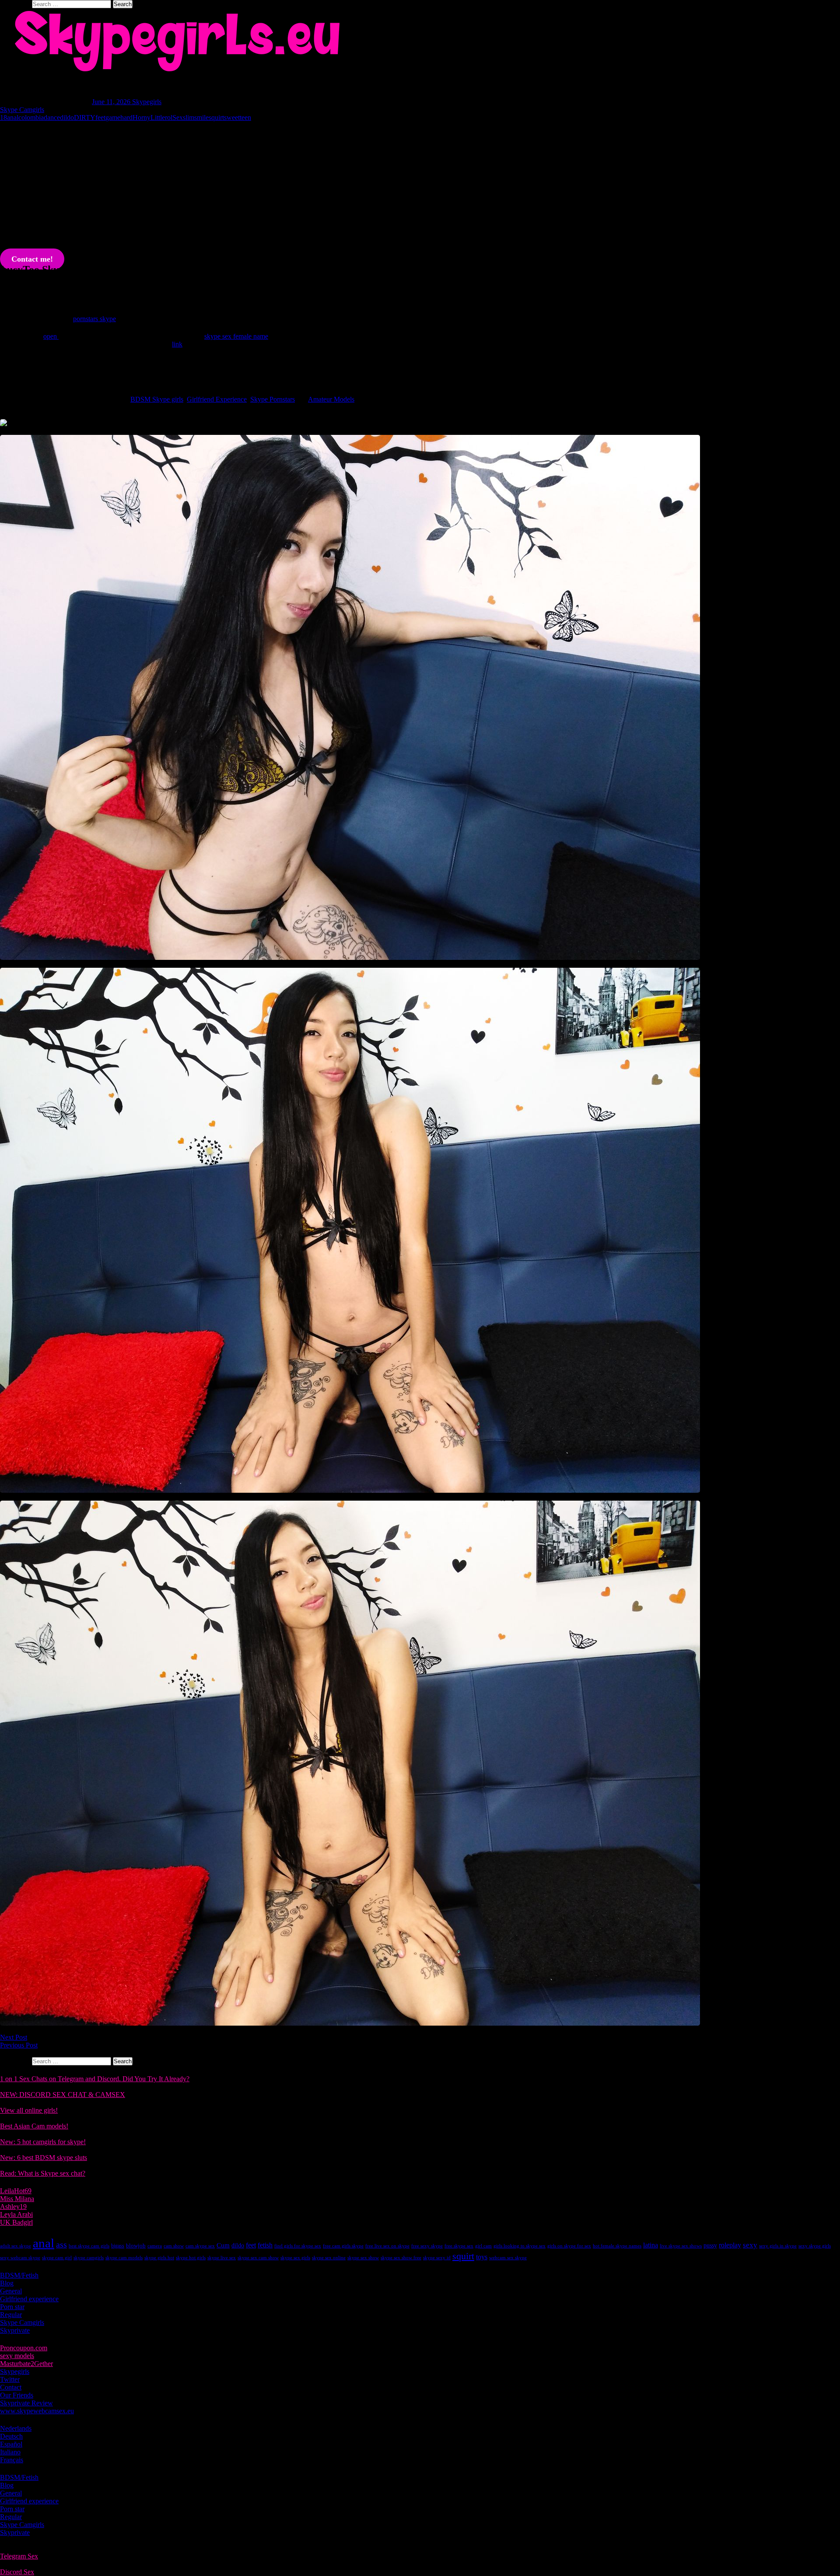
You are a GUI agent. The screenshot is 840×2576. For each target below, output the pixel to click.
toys (482, 2257)
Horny (142, 117)
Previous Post (19, 2045)
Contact (11, 2387)
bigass (118, 2246)
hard (126, 117)
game (113, 117)
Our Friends (17, 2395)
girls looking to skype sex (520, 2246)
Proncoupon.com (24, 2348)
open (51, 336)
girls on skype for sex (569, 2246)
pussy (710, 2245)
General (11, 2291)
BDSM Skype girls (157, 399)
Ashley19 (13, 2207)
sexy (750, 2245)
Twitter (10, 2379)
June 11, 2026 (112, 102)
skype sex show (363, 2258)
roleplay (730, 2245)
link (177, 344)
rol (169, 117)
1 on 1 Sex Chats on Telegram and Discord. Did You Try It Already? (95, 2079)
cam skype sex (200, 2246)
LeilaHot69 (16, 2191)
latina (651, 2245)
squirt (216, 117)
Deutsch (11, 2436)
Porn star (12, 2307)
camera (155, 2246)
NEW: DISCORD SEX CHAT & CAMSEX (63, 2095)
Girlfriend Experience (217, 399)
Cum (223, 2245)
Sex (178, 117)
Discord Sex (17, 2572)
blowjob (136, 2245)
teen (245, 117)
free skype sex (459, 2246)
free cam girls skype (343, 2246)
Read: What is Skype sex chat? (43, 2173)
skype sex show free (401, 2258)
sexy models (17, 2356)
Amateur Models (331, 399)
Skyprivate (15, 2330)
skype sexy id (437, 2258)
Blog (7, 2283)
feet (100, 117)
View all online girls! (29, 2110)
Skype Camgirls (22, 110)
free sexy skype (427, 2246)
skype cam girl (57, 2258)
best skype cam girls (89, 2246)
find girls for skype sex (298, 2246)
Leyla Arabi (16, 2214)
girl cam (483, 2246)
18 (3, 117)
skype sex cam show (258, 2258)
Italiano (10, 2452)
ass (61, 2245)
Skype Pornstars (273, 399)
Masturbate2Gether (26, 2364)
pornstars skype (94, 319)
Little (158, 117)
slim (189, 117)
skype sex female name (236, 336)
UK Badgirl (16, 2222)
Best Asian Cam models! (34, 2126)
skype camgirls (89, 2258)
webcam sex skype (508, 2258)
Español (11, 2444)
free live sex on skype (387, 2246)
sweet (232, 117)
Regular (11, 2315)
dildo (67, 117)
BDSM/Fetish (19, 2275)
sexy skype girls (815, 2246)
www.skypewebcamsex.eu (37, 2411)
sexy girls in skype (778, 2246)
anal (13, 117)
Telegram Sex (19, 2556)
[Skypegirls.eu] (420, 41)
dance (52, 117)
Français (12, 2460)
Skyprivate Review (26, 2403)
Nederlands (16, 2428)
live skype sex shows (681, 2246)
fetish (265, 2245)
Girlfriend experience (29, 2299)
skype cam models (124, 2258)
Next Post (14, 2037)
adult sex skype (16, 2246)
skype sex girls (295, 2258)
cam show (174, 2246)
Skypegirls (147, 102)
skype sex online (329, 2258)
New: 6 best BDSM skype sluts (44, 2158)
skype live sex (222, 2258)
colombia (31, 117)
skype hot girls (191, 2258)
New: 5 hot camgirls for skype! (43, 2142)
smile (201, 117)
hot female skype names (617, 2246)
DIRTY (85, 117)
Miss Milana (17, 2199)
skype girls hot (159, 2258)
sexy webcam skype (20, 2258)
